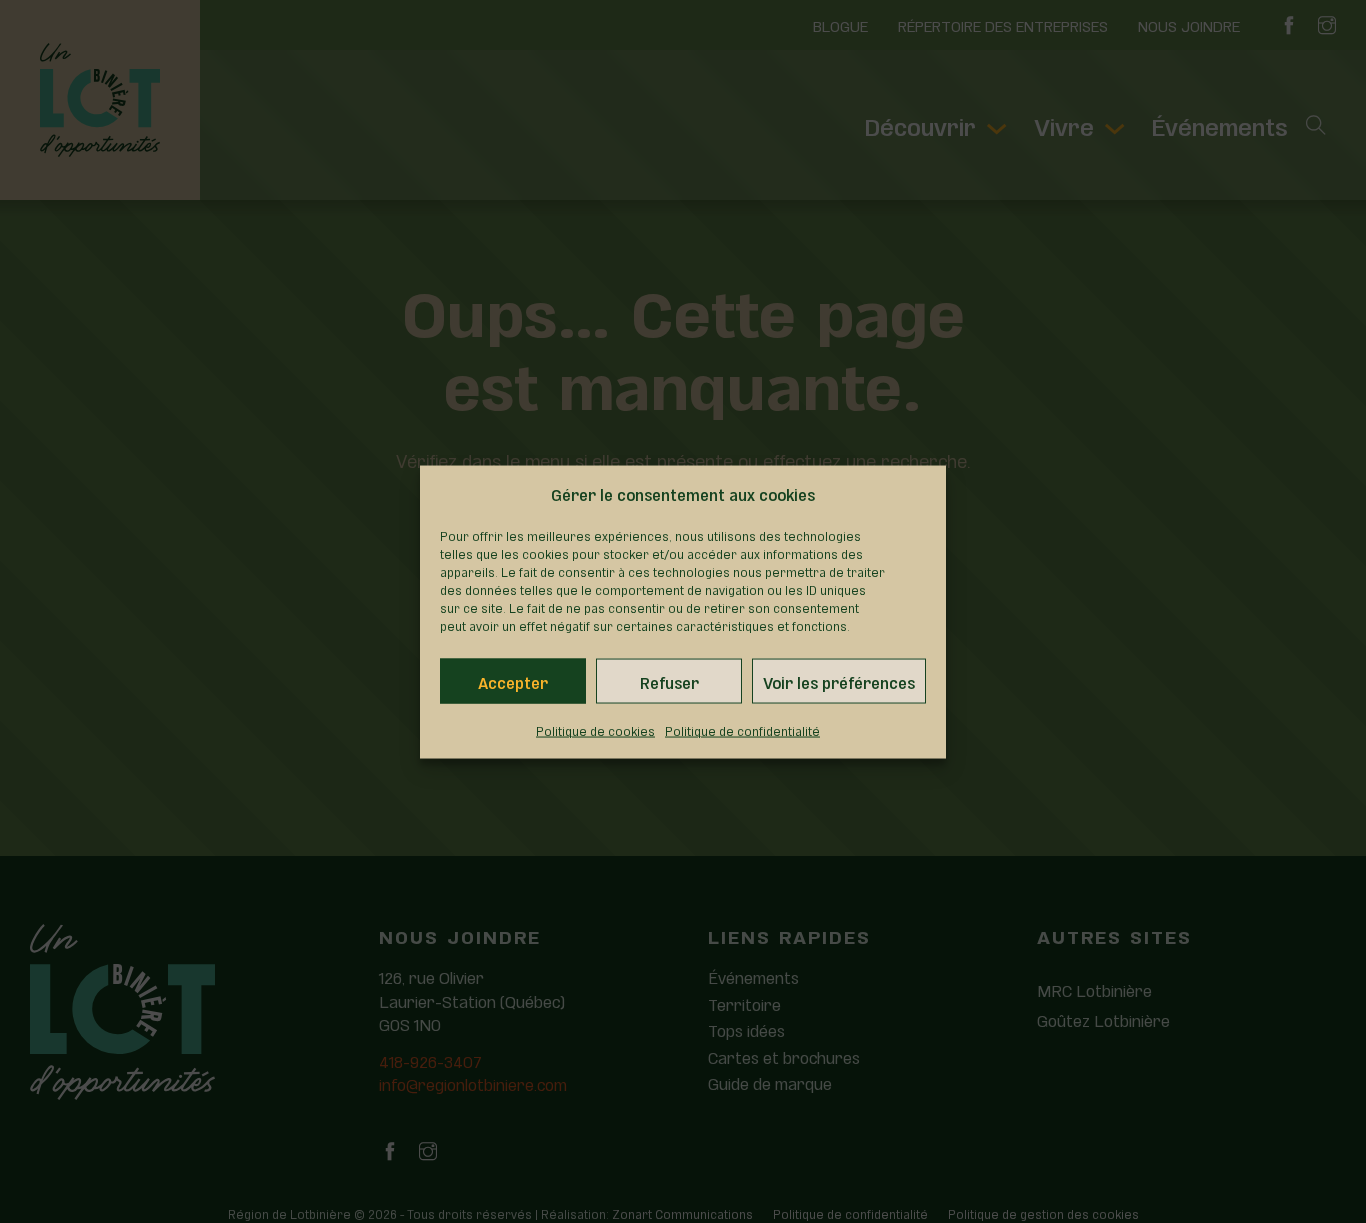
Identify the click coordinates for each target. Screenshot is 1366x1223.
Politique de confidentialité (742, 730)
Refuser (669, 680)
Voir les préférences (839, 680)
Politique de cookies (595, 730)
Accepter (513, 680)
